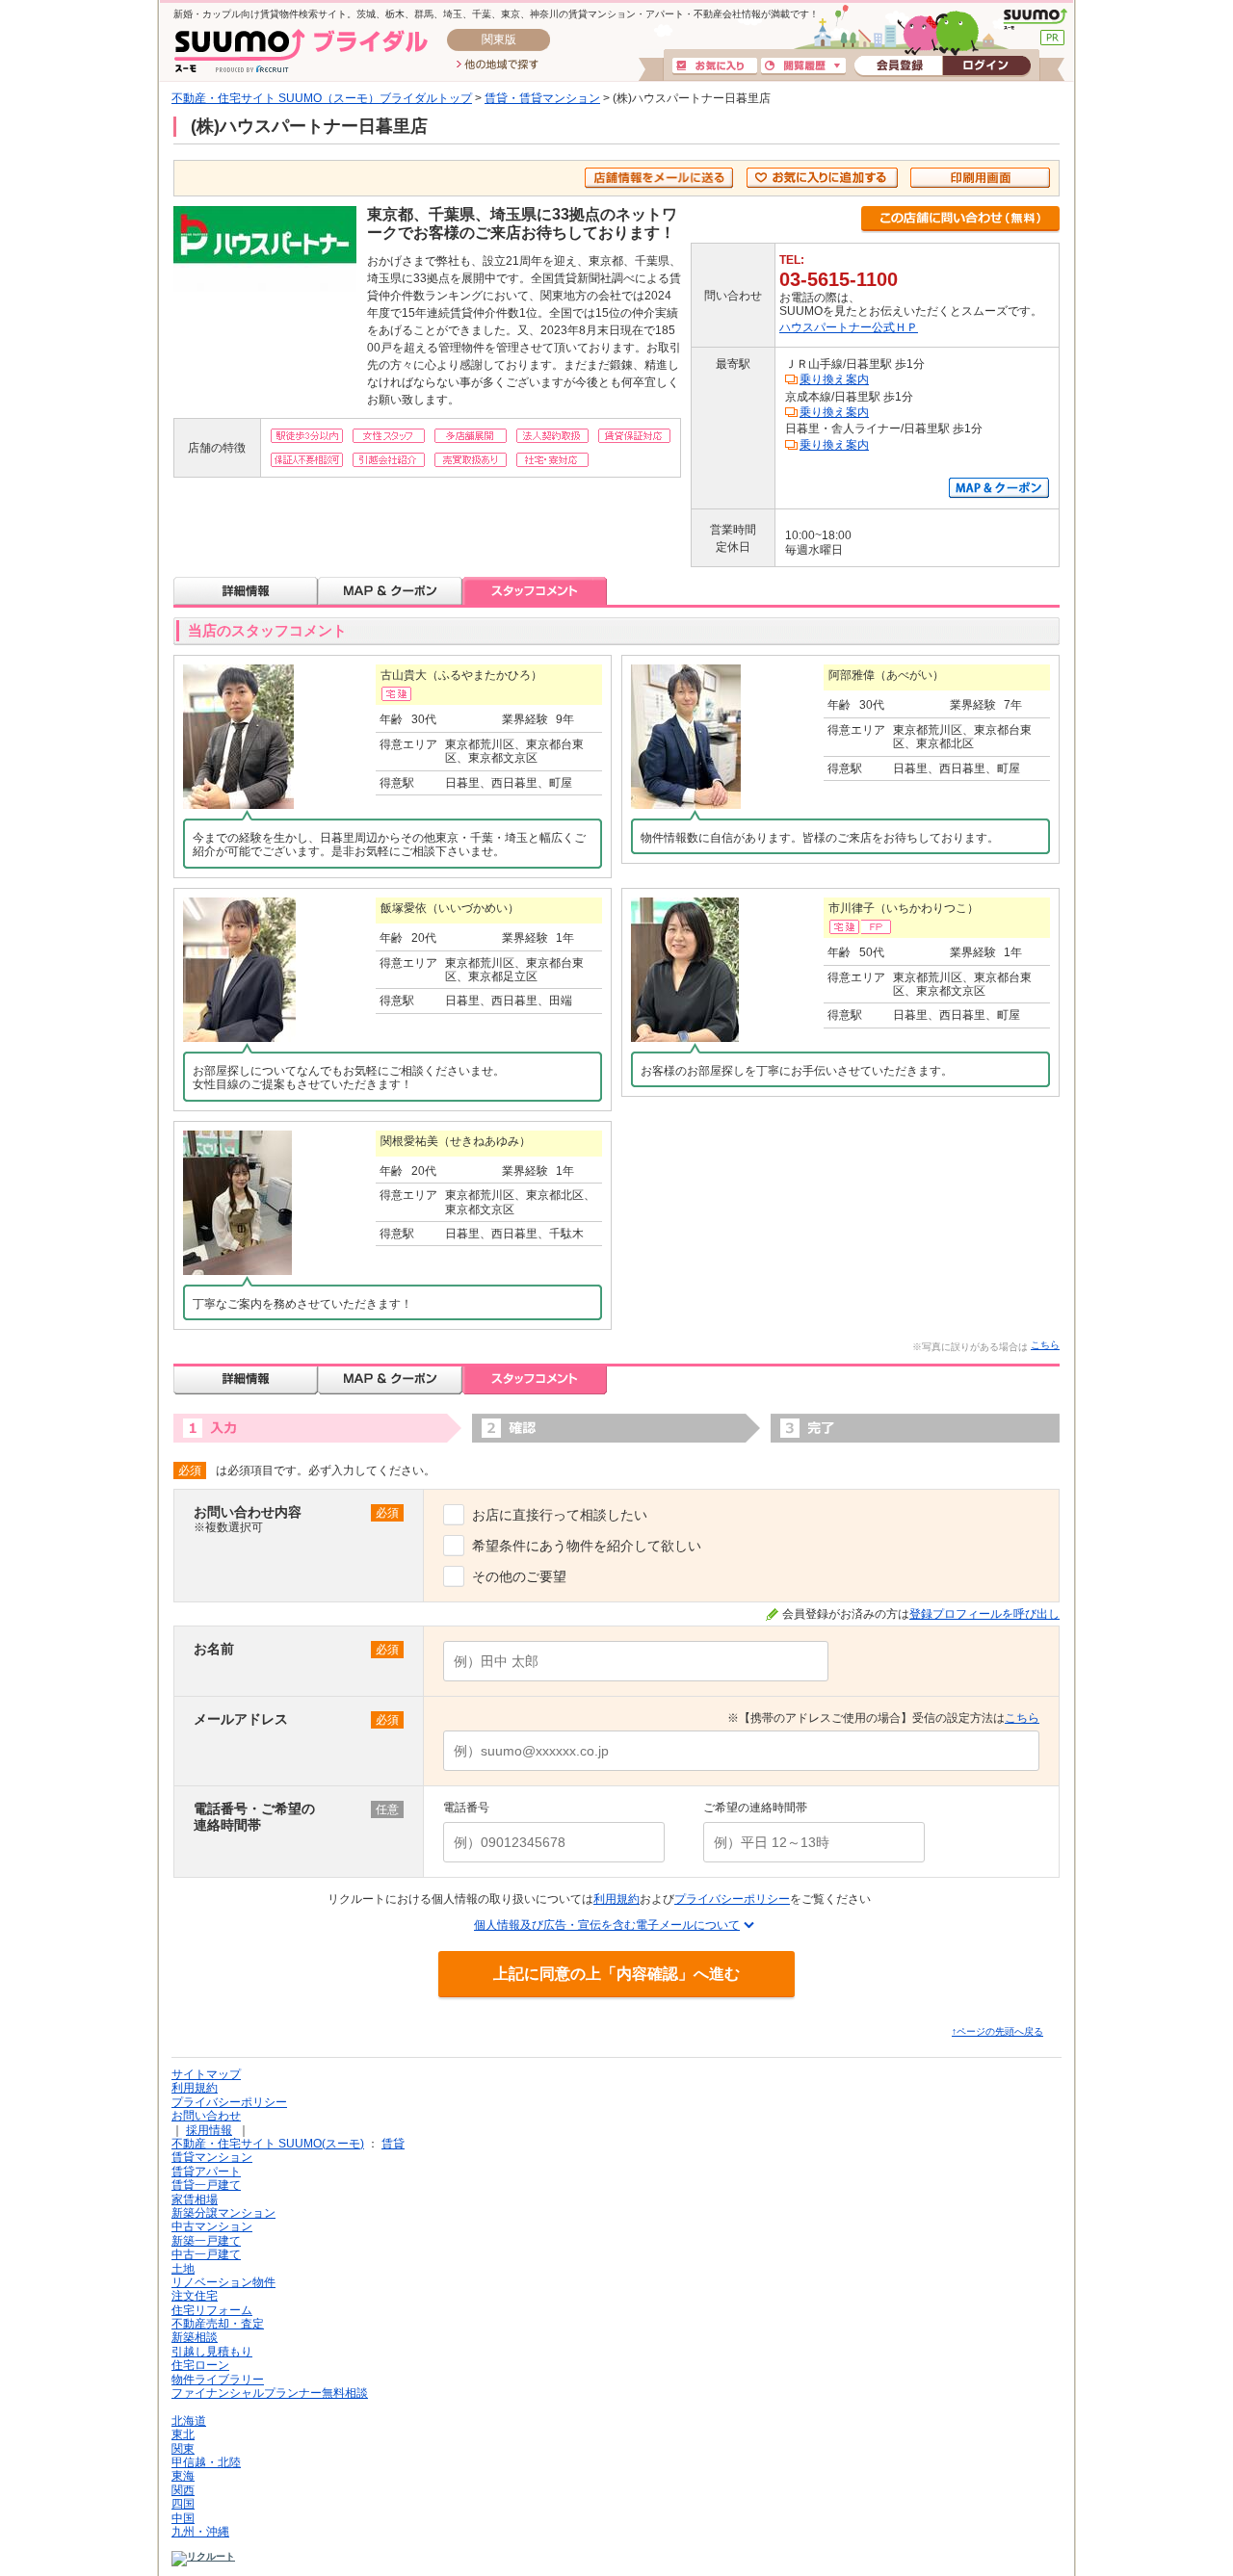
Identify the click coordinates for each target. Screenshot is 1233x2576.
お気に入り (715, 66)
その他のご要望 (519, 1576)
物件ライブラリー (218, 2380)
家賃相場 (195, 2199)
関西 (183, 2490)
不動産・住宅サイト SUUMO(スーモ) (268, 2144)
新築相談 (195, 2337)
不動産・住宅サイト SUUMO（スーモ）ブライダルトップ (322, 98)
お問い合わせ (206, 2116)
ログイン (986, 66)
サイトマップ (206, 2074)
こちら (1045, 1345)
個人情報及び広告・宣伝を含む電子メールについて (607, 1925)
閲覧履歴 (803, 66)
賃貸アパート (206, 2172)
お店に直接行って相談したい (560, 1515)
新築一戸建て (206, 2241)
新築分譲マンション (223, 2213)
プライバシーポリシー (732, 1899)
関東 (183, 2449)
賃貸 (393, 2144)
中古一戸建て (206, 2254)
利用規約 (616, 1899)
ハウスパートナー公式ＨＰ (849, 327)
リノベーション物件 (223, 2282)
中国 (183, 2518)
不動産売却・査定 (218, 2324)
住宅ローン (200, 2365)
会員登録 (898, 66)
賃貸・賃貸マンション (542, 98)
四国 (183, 2504)
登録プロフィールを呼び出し (984, 1614)
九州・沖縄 (200, 2532)
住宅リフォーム (212, 2310)
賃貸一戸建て (206, 2185)
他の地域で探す (498, 65)
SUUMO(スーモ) (1035, 19)
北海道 (189, 2421)
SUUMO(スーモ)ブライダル (301, 51)
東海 (183, 2476)
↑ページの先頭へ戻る (997, 2031)
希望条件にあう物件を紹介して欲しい (587, 1546)
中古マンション (212, 2226)
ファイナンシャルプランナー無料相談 (270, 2393)
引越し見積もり (212, 2352)
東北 (183, 2434)
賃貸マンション (212, 2157)
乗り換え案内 (834, 379)
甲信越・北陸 (206, 2462)
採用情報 (209, 2130)
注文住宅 (195, 2296)
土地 (183, 2269)
